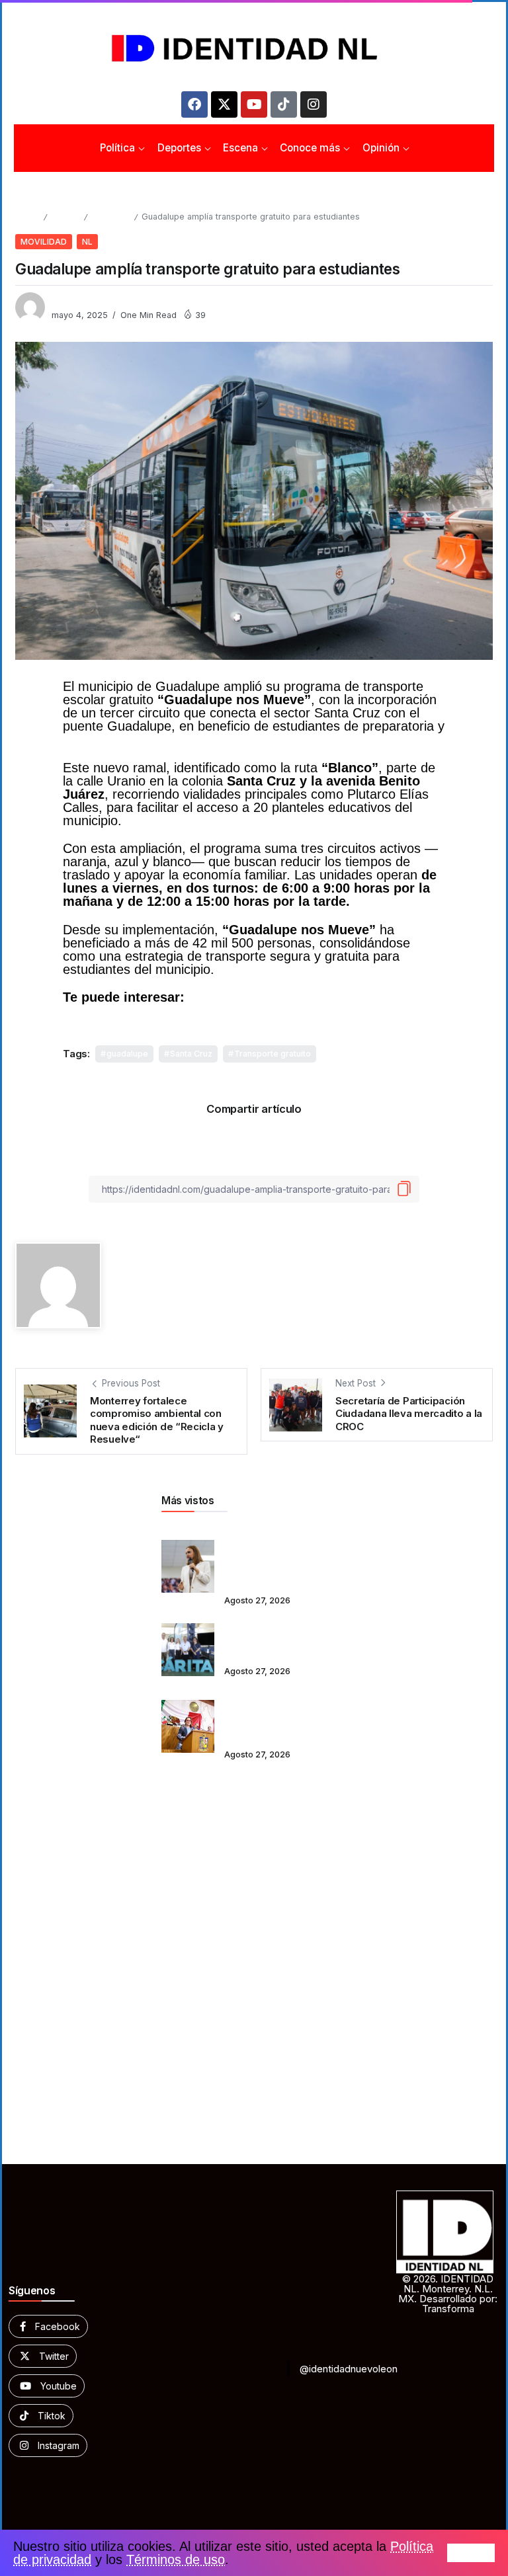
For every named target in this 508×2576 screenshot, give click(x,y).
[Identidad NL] (254, 49)
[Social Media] (48, 2326)
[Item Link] (188, 1566)
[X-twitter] (224, 104)
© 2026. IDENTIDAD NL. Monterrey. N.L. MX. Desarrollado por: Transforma (448, 2294)
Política (65, 217)
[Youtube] (254, 104)
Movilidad (110, 217)
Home (27, 217)
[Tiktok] (284, 104)
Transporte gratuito (273, 1054)
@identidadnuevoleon (349, 2369)
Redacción (74, 301)
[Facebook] (194, 104)
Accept (471, 2553)
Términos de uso (176, 2559)
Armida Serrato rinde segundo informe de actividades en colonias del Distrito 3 (278, 1717)
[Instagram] (314, 104)
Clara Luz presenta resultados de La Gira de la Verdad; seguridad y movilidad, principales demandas (285, 1557)
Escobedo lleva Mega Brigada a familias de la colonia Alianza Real (277, 1640)
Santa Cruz (191, 1054)
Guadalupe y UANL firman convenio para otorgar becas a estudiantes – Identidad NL (238, 1004)
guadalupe (127, 1054)
